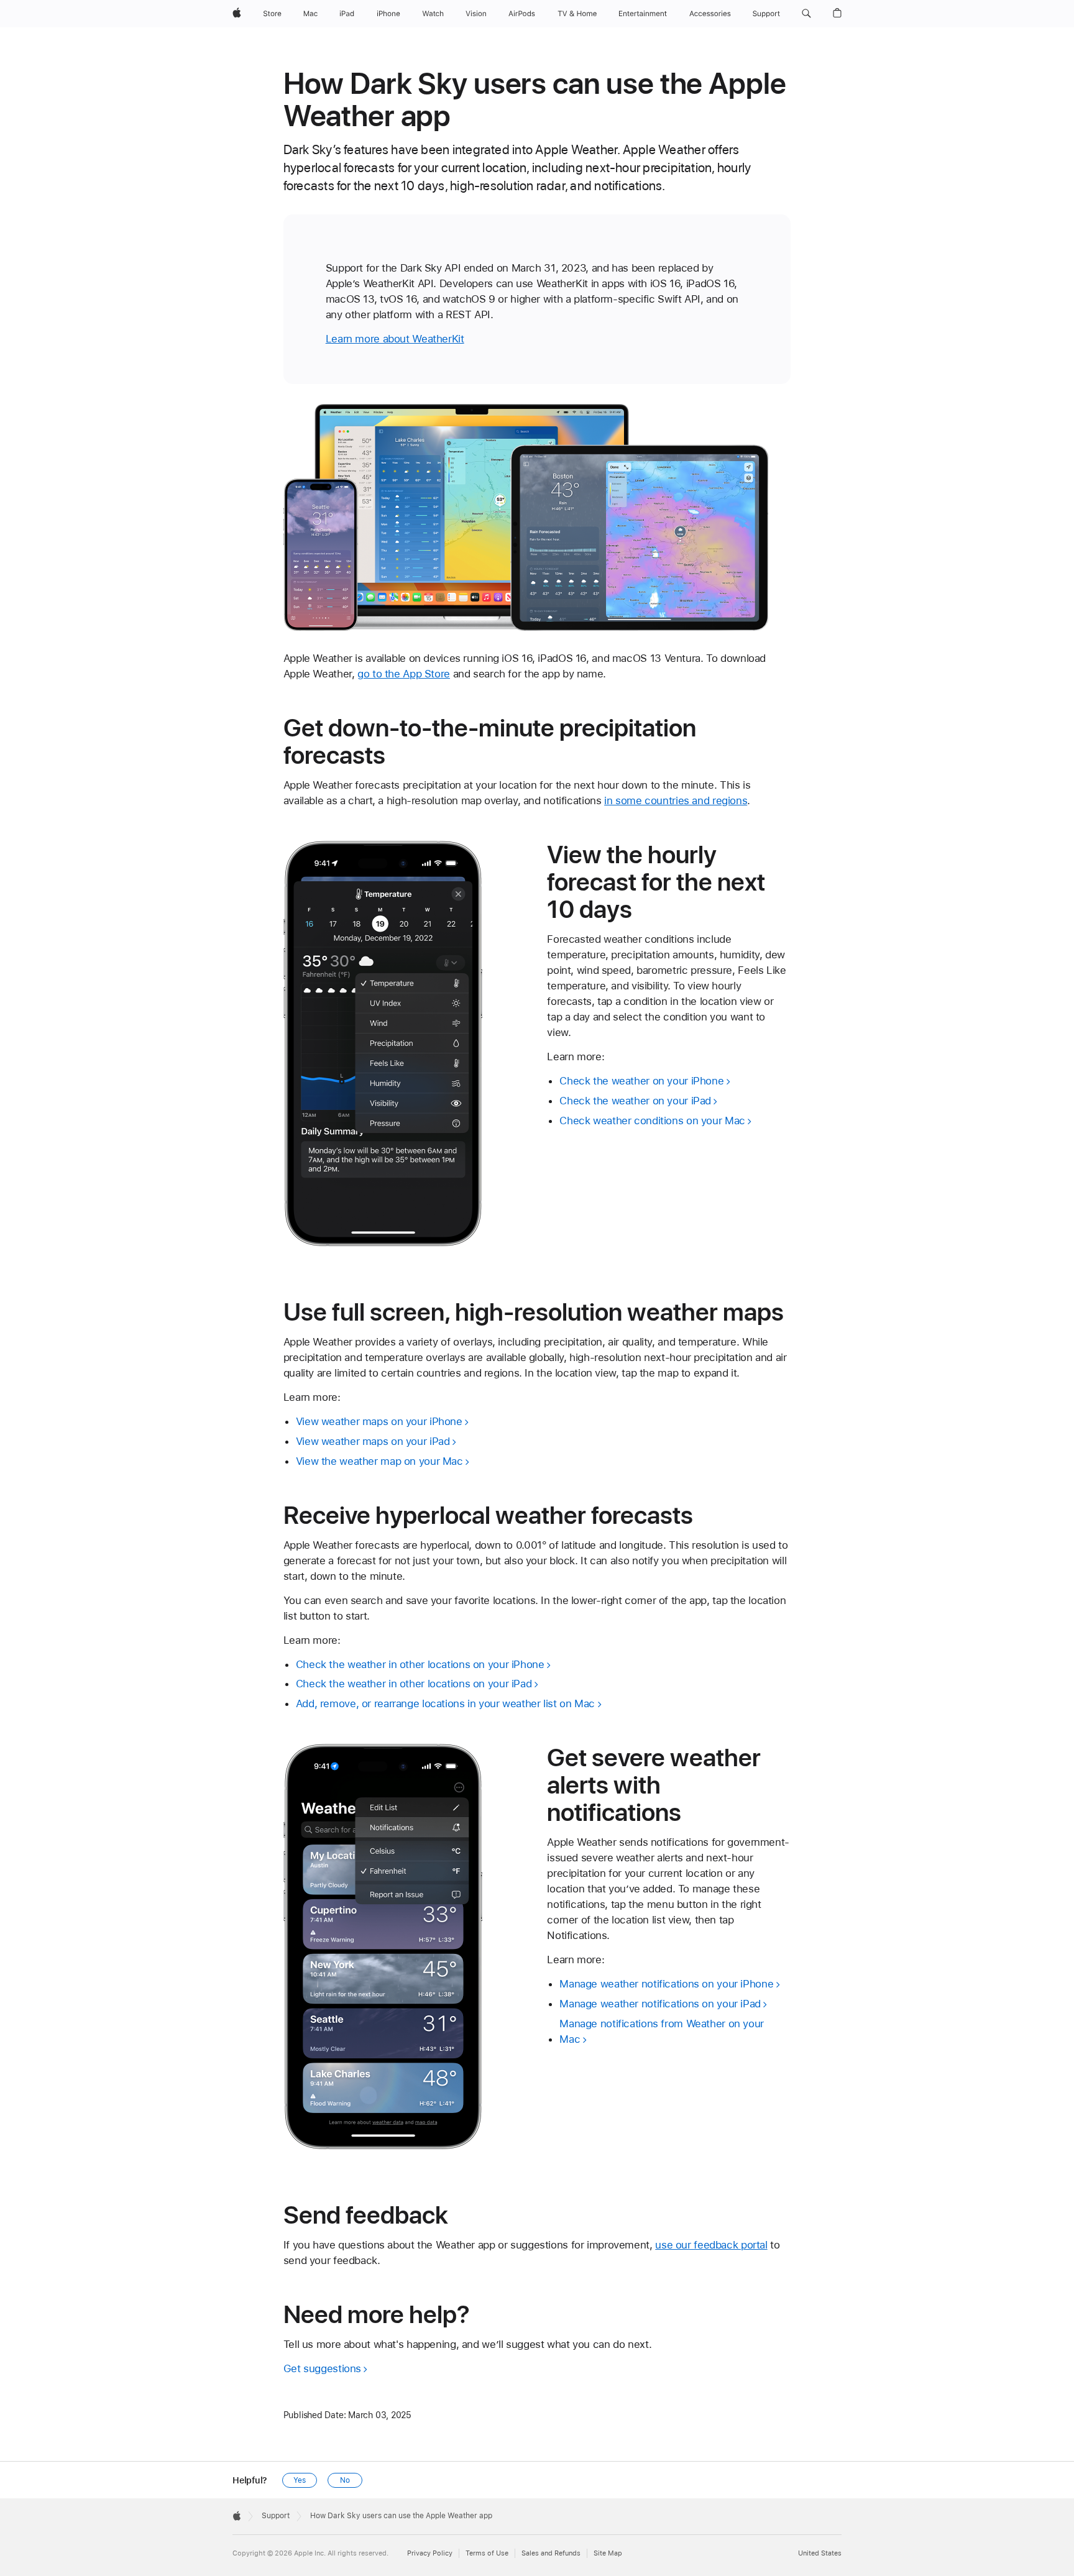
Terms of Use (487, 2553)
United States (820, 2553)
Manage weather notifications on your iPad (660, 2004)
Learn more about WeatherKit (395, 339)
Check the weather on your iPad (635, 1101)
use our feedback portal (711, 2245)
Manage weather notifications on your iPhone (666, 1984)
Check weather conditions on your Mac (652, 1121)
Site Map (608, 2553)
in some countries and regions (676, 800)
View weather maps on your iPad (373, 1441)
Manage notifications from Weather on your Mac (662, 2031)
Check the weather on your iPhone (641, 1081)
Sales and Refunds (551, 2553)
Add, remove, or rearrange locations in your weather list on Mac (445, 1703)
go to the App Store (404, 674)
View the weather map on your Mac (379, 1461)
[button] (806, 14)
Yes (300, 2480)
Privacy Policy (430, 2553)
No (345, 2480)
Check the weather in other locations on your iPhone (420, 1664)
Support (276, 2516)
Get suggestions (322, 2368)
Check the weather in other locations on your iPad (414, 1684)
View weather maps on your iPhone (379, 1421)
